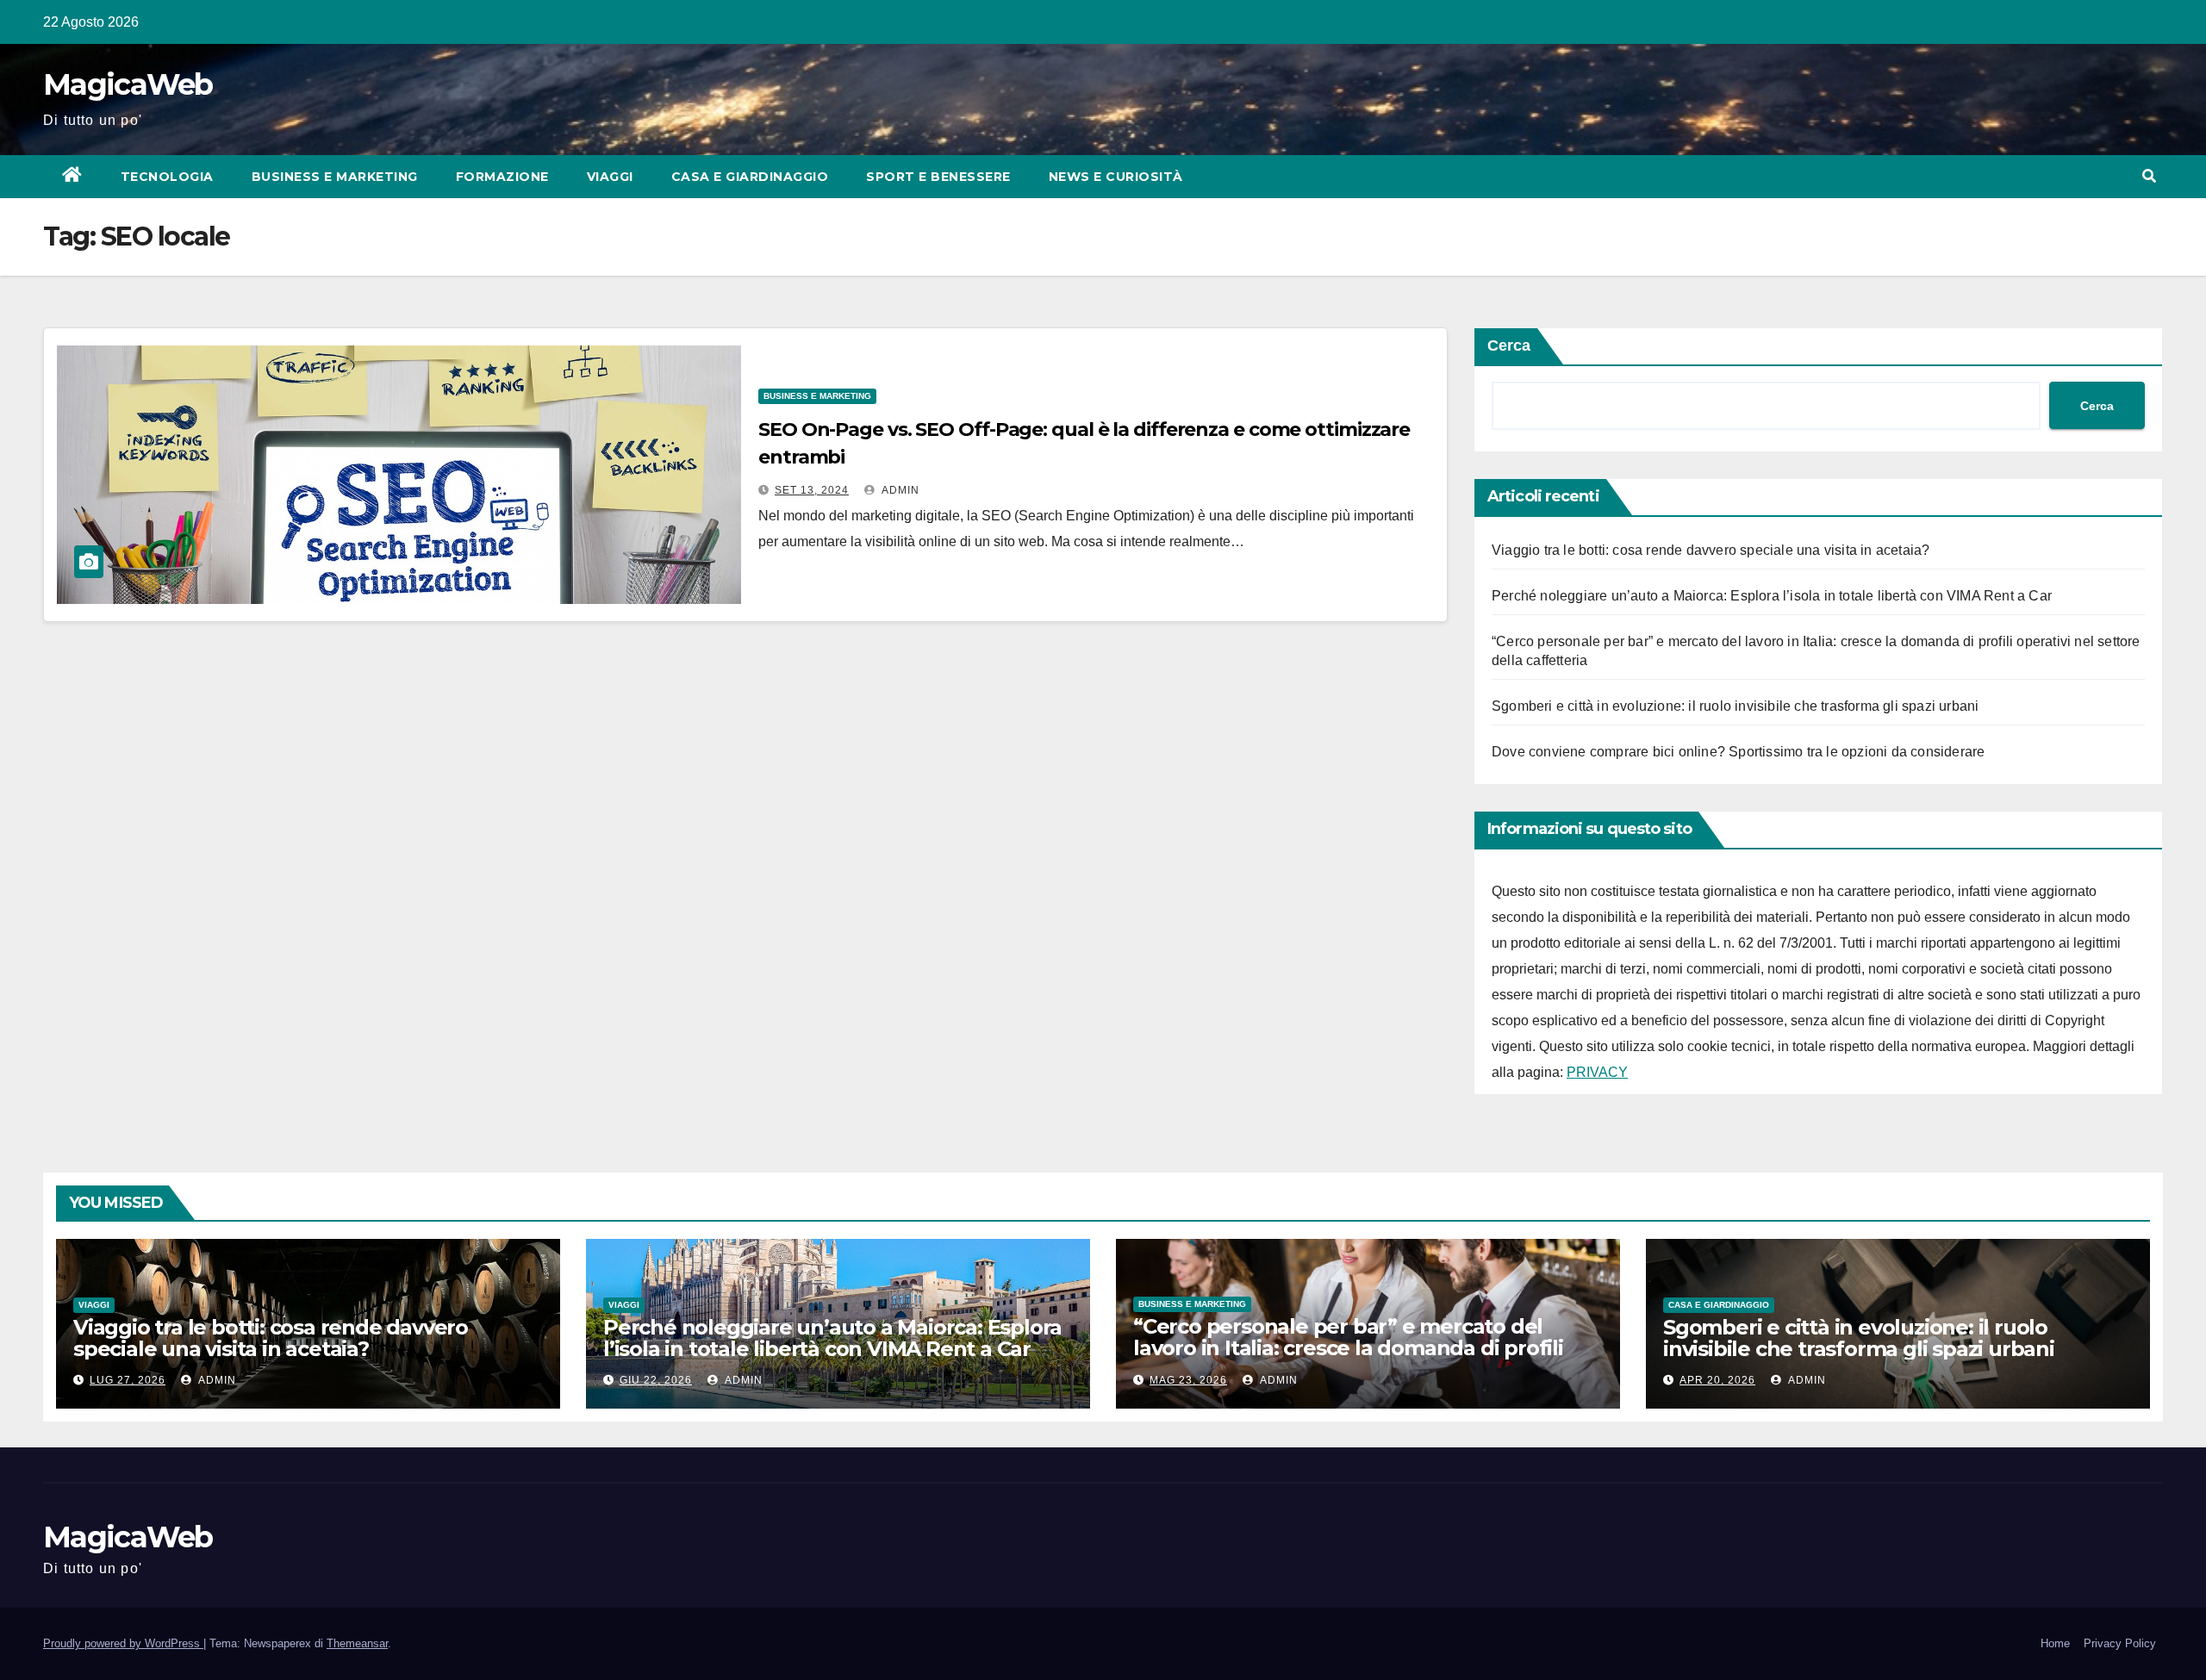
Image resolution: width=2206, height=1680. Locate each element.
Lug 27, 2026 (128, 1380)
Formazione (502, 177)
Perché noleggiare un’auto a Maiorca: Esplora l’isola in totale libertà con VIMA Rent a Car (1772, 596)
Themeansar (357, 1643)
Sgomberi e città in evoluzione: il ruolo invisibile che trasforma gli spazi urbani (1735, 706)
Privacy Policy (2120, 1643)
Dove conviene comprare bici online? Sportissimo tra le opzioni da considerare (1738, 752)
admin (899, 490)
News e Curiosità (1116, 177)
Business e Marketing (335, 177)
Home (2055, 1643)
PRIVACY (1597, 1072)
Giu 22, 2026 (656, 1380)
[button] (2149, 176)
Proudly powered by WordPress (123, 1643)
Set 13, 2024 (812, 490)
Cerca (1509, 345)
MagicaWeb (128, 84)
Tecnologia (167, 177)
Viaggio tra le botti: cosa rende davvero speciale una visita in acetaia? (1711, 550)
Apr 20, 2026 (1717, 1380)
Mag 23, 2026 (1188, 1380)
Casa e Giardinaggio (750, 177)
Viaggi (610, 177)
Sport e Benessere (938, 177)
